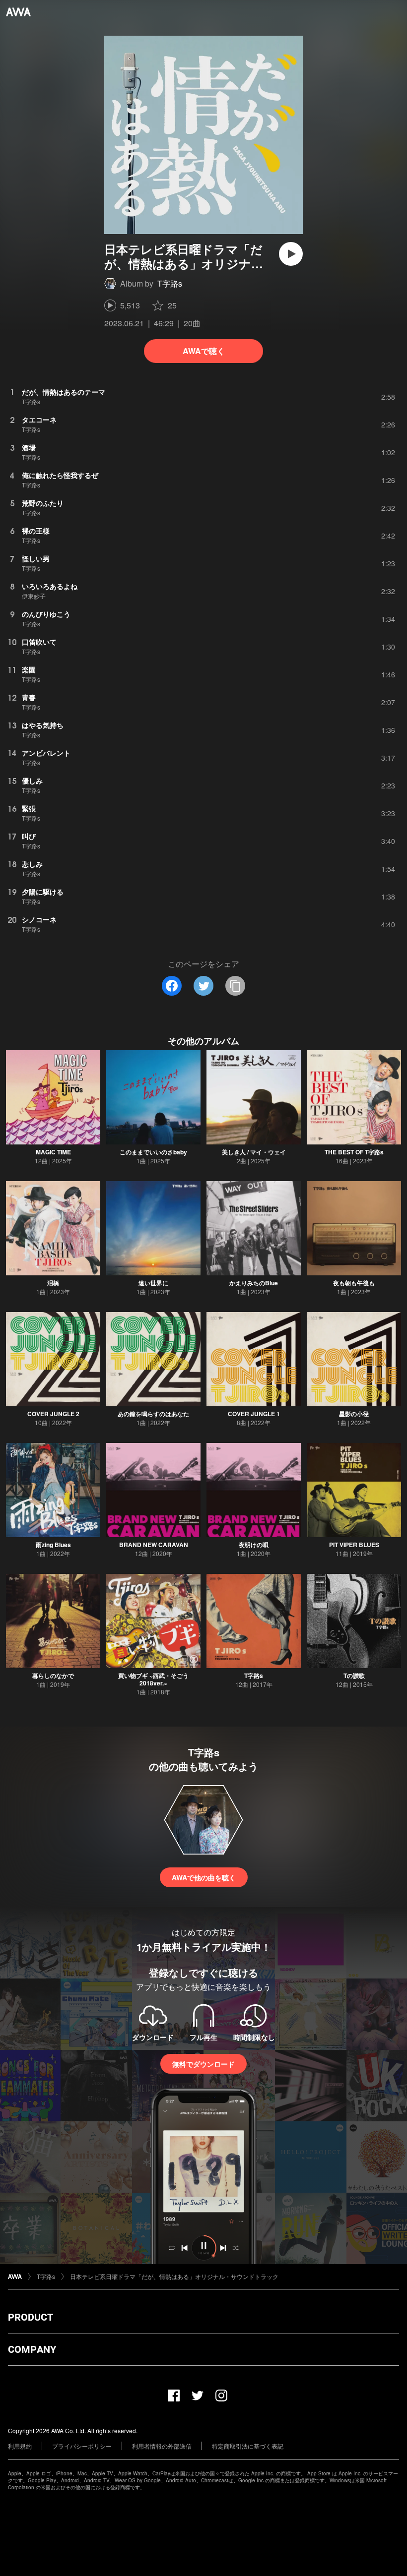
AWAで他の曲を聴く (204, 1877)
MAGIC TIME (53, 1152)
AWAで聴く (204, 351)
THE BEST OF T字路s (354, 1152)
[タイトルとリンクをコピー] (235, 986)
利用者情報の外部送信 (162, 2446)
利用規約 (20, 2446)
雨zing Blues (53, 1545)
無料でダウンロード (203, 2064)
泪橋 (53, 1283)
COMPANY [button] (32, 2349)
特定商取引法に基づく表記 (248, 2446)
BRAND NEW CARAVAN (154, 1545)
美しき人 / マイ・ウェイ (254, 1152)
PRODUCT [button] (31, 2317)
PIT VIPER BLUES (354, 1545)
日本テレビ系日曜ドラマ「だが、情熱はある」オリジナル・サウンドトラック (174, 2276)
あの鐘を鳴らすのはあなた (153, 1414)
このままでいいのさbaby (153, 1152)
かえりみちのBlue (254, 1283)
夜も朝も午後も (354, 1283)
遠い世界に (153, 1283)
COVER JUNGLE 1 (254, 1414)
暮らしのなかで (53, 1676)
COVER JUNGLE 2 (53, 1414)
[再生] (291, 254)
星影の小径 (354, 1414)
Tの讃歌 (354, 1676)
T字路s (170, 283)
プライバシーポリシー (82, 2446)
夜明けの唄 (254, 1545)
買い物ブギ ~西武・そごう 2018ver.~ (153, 1679)
